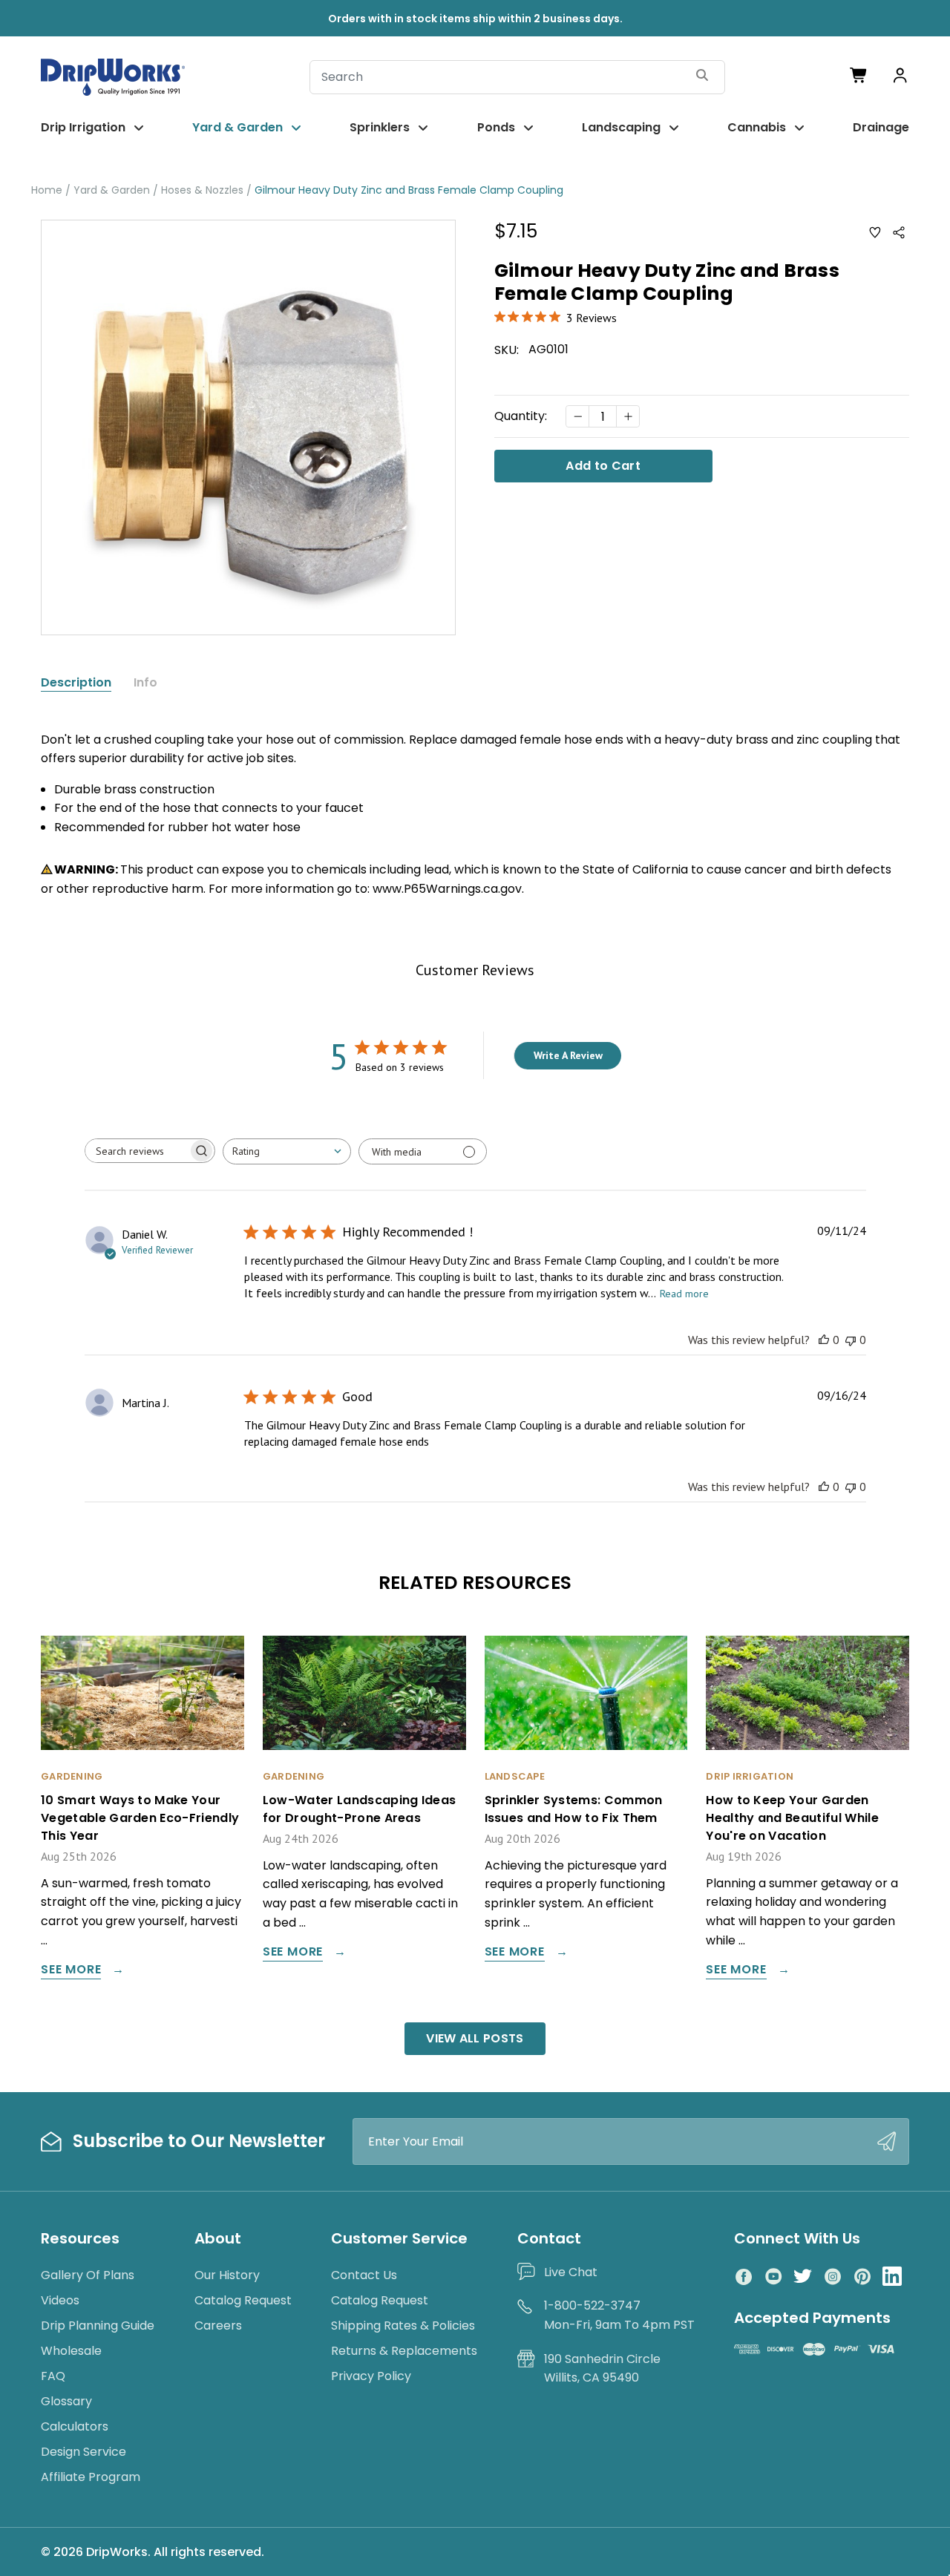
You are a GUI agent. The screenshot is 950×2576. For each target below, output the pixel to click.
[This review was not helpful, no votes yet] (851, 1340)
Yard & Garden (237, 127)
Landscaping (621, 127)
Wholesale (71, 2351)
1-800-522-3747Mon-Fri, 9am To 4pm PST (619, 2315)
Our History (227, 2275)
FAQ (53, 2376)
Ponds (496, 127)
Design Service (83, 2452)
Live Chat (571, 2272)
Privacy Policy (371, 2376)
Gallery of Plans (88, 2275)
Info (145, 683)
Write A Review (568, 1055)
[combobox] (287, 1151)
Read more (684, 1294)
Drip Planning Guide (98, 2326)
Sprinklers (380, 127)
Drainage (881, 127)
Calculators (75, 2426)
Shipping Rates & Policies (403, 2326)
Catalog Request (243, 2300)
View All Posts (475, 2038)
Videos (60, 2300)
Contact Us (364, 2275)
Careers (218, 2326)
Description (76, 683)
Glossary (66, 2401)
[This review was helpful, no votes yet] (824, 1340)
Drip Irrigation (83, 127)
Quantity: (521, 416)
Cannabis (757, 127)
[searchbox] (137, 1151)
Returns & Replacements (404, 2351)
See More (71, 1971)
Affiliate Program (91, 2477)
